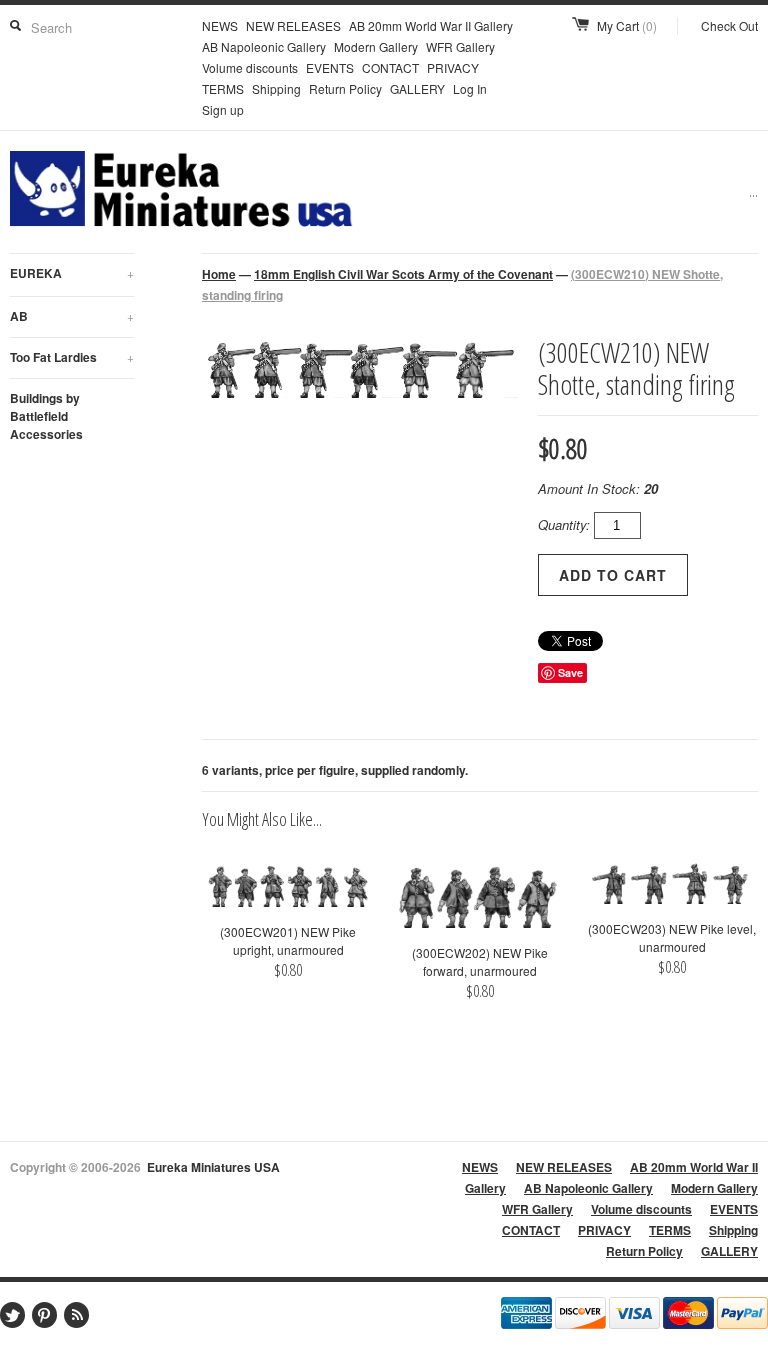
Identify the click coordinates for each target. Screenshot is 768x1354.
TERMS (223, 88)
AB (72, 316)
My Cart (627, 25)
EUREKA (72, 273)
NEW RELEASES (293, 25)
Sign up (223, 109)
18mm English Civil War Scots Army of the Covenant (403, 274)
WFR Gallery (460, 46)
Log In (470, 88)
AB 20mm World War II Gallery (431, 25)
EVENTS (330, 67)
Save (570, 672)
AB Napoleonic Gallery (264, 46)
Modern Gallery (376, 46)
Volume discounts (250, 67)
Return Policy (345, 88)
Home (219, 274)
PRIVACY (453, 67)
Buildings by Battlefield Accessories (46, 416)
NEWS (220, 25)
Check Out (729, 25)
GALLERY (417, 88)
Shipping (276, 88)
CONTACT (390, 67)
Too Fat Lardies (72, 357)
